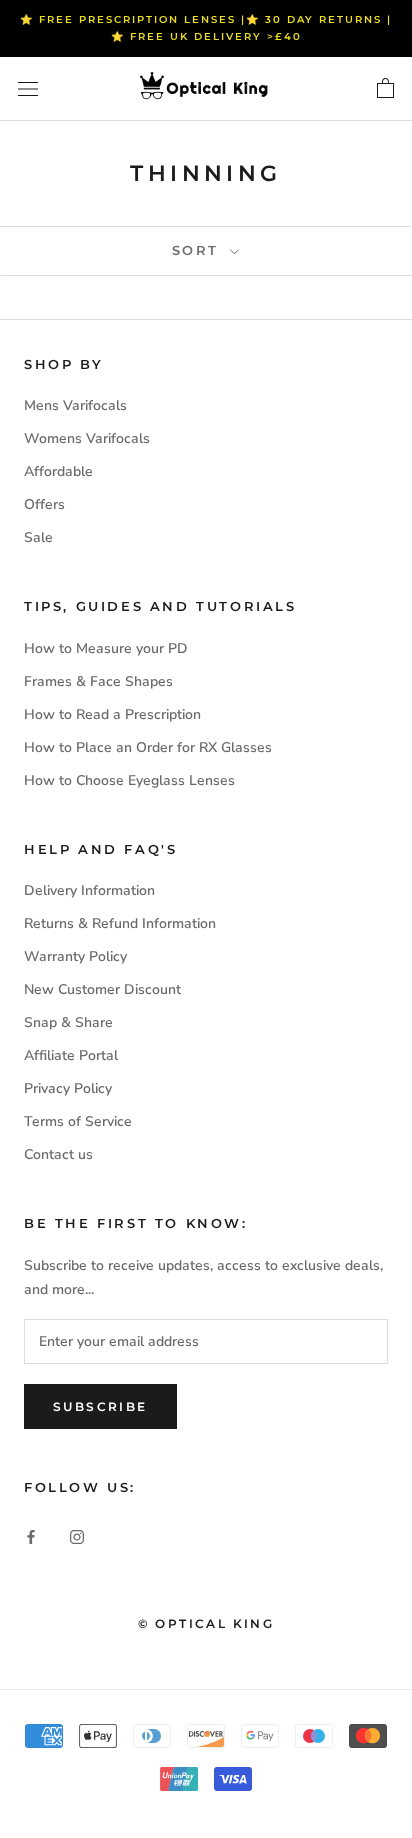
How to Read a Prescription (112, 714)
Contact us (58, 1154)
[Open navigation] (28, 89)
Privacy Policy (68, 1088)
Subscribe (100, 1406)
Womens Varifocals (87, 438)
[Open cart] (385, 89)
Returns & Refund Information (120, 923)
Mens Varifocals (75, 405)
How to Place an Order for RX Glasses (148, 747)
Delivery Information (89, 890)
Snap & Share (68, 1022)
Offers (44, 504)
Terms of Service (78, 1121)
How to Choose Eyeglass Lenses (129, 780)
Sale (38, 537)
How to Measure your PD (106, 648)
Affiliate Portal (71, 1055)
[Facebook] (31, 1535)
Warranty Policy (75, 956)
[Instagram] (77, 1535)
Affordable (58, 471)
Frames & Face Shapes (98, 681)
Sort (199, 250)
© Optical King (206, 1623)
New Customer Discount (102, 989)
